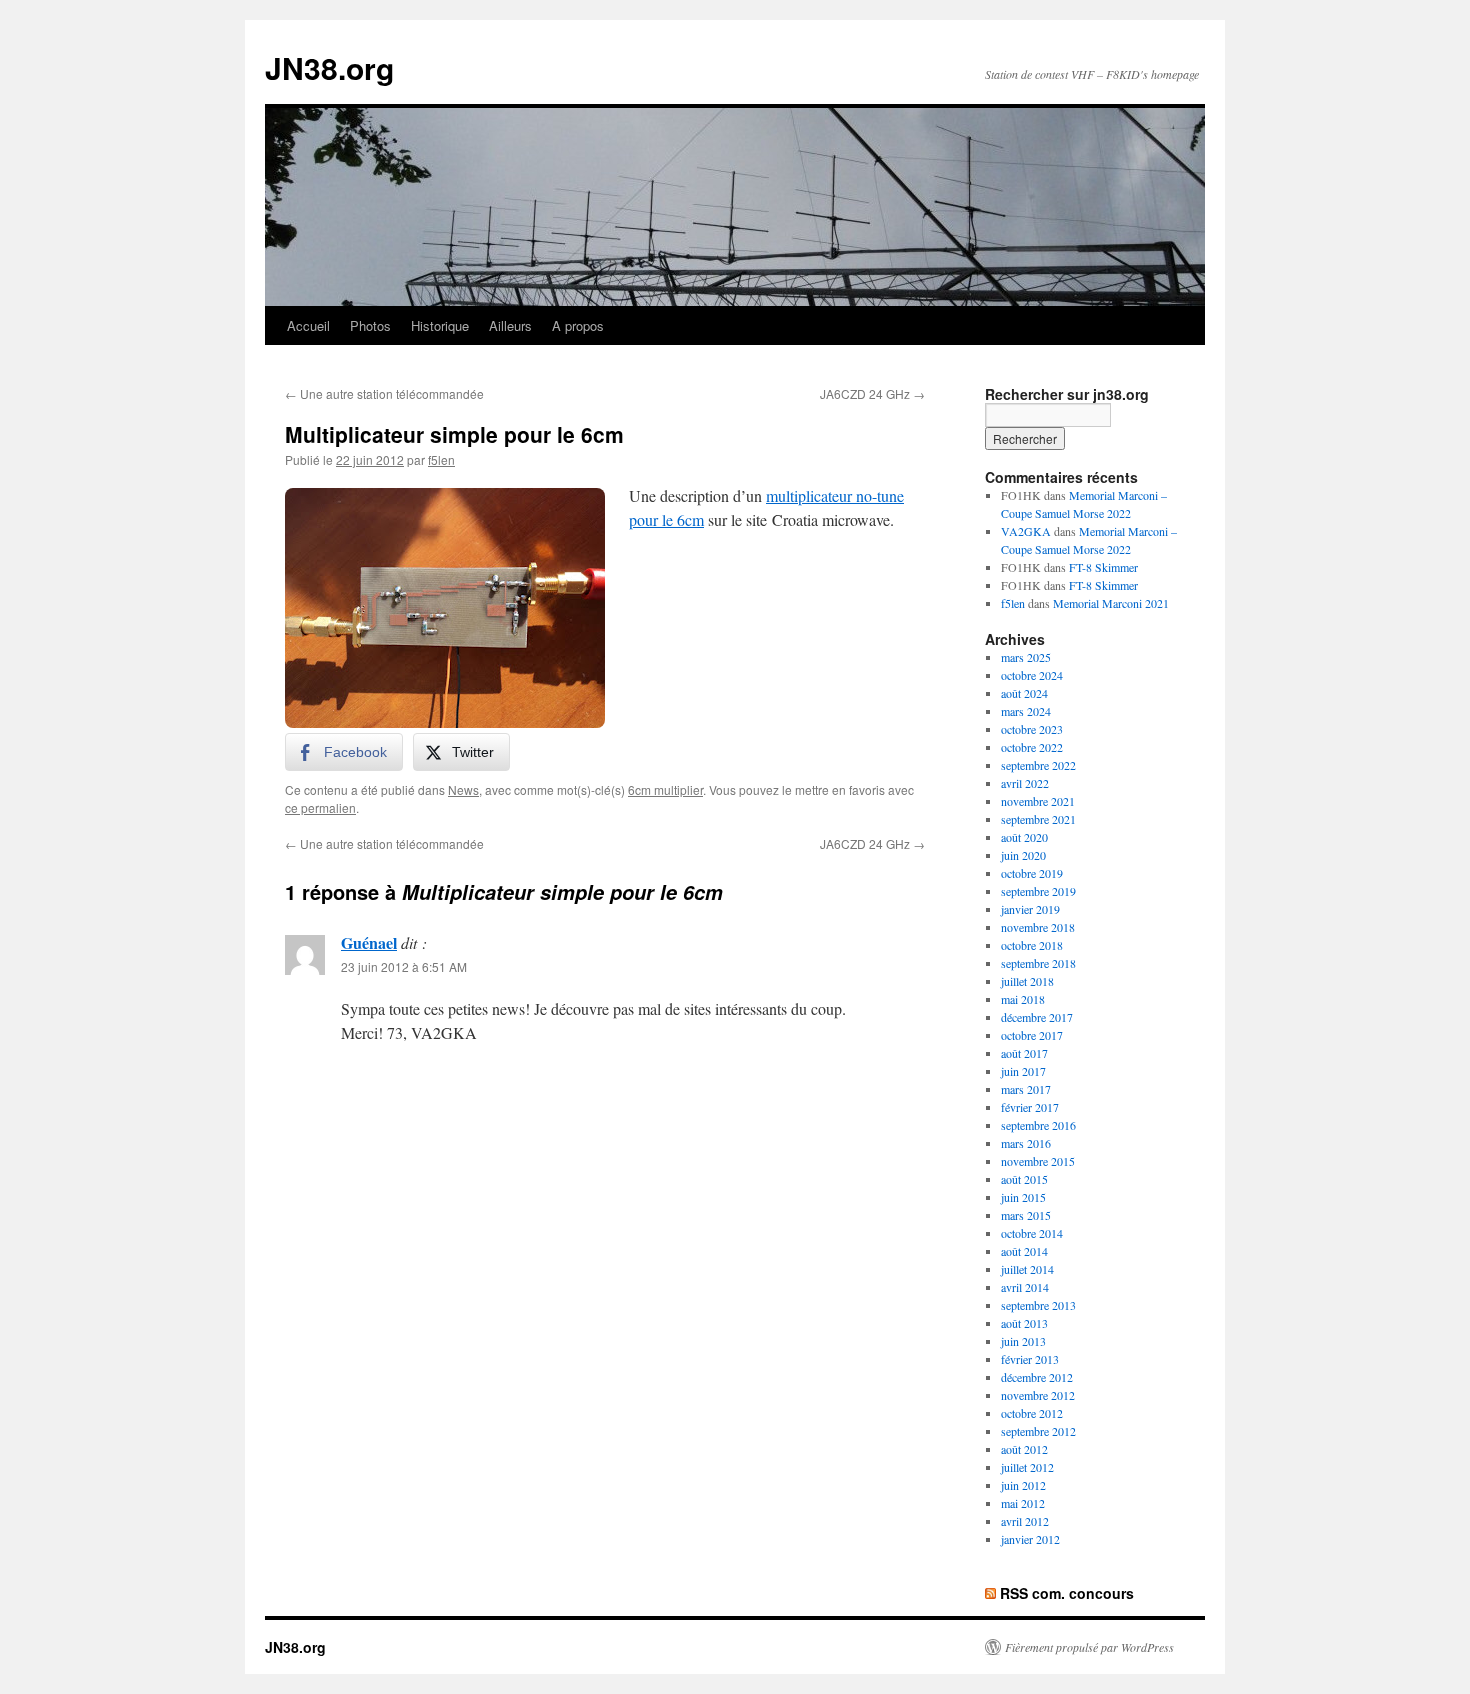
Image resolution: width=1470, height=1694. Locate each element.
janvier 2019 (1030, 909)
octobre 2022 (1032, 747)
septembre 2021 (1038, 819)
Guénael (369, 942)
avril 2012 (1025, 1521)
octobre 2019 (1032, 873)
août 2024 (1024, 693)
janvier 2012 (1030, 1539)
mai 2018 (1023, 999)
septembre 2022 (1038, 765)
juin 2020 (1023, 855)
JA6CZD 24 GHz (872, 393)
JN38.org (329, 67)
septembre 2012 (1038, 1431)
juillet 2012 (1027, 1467)
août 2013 (1024, 1323)
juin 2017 (1023, 1071)
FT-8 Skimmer (1103, 567)
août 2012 (1024, 1449)
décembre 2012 (1037, 1377)
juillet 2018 (1027, 981)
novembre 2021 (1038, 801)
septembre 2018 (1038, 963)
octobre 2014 (1032, 1233)
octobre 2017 (1032, 1035)
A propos (578, 325)
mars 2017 (1026, 1089)
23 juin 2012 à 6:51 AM (404, 966)
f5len (441, 459)
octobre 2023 (1032, 729)
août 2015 (1024, 1179)
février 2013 (1030, 1359)
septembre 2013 (1038, 1305)
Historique (440, 325)
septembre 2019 (1038, 891)
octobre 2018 (1032, 945)
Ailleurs (510, 325)
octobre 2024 (1032, 675)
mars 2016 (1026, 1143)
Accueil (308, 325)
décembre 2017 (1037, 1017)
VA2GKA (1026, 531)
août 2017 (1024, 1053)
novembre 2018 (1038, 927)
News (463, 789)
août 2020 (1024, 837)
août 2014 (1024, 1251)
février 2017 (1030, 1107)
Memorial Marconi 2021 (1111, 603)
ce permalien (320, 807)
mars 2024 (1026, 711)
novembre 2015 (1038, 1161)
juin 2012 (1023, 1485)
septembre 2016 (1038, 1125)
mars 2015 (1026, 1215)
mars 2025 (1026, 657)
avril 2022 (1025, 783)
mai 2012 (1023, 1503)
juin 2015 (1023, 1197)
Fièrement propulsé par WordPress (1089, 1647)
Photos (370, 325)
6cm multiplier (665, 789)
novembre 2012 (1038, 1395)
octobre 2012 (1032, 1413)
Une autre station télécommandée (384, 393)
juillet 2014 (1027, 1269)
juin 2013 (1023, 1341)
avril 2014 (1025, 1287)
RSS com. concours (1067, 1593)
